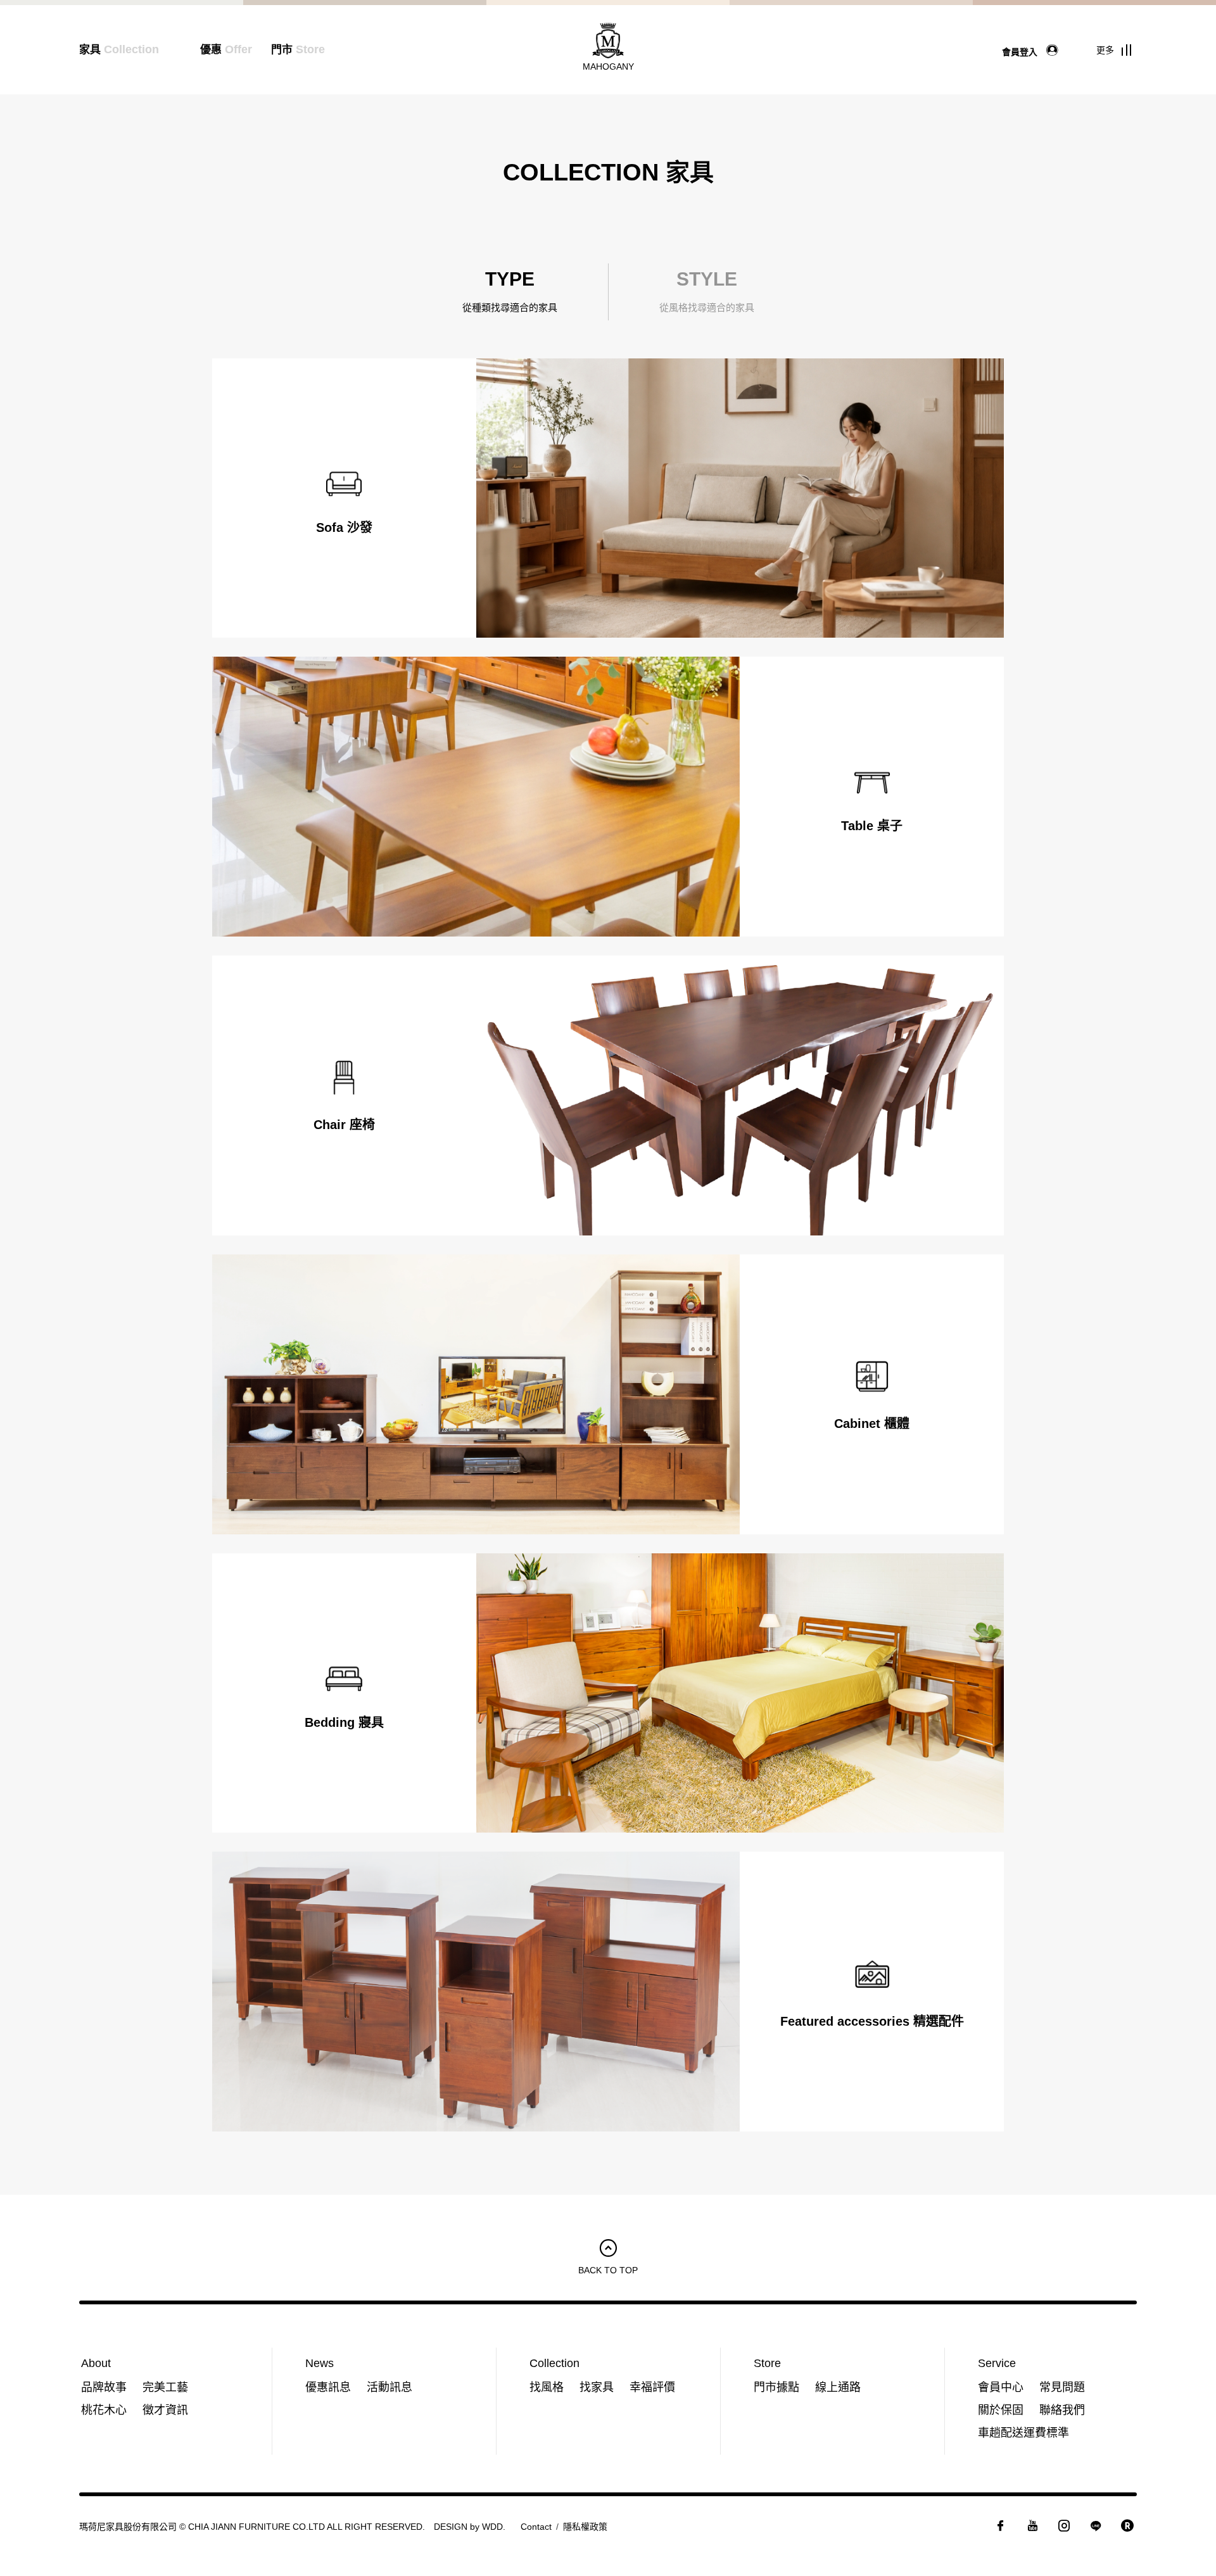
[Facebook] (1001, 2529)
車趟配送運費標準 (1023, 2433)
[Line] (1096, 2529)
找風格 (547, 2387)
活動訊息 (389, 2387)
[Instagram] (1064, 2529)
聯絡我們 (1062, 2410)
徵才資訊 (165, 2410)
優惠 (226, 50)
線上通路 (838, 2387)
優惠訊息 (328, 2387)
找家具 (597, 2387)
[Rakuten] (1127, 2529)
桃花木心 (104, 2410)
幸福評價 (652, 2387)
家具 (119, 50)
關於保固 (1001, 2410)
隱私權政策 (585, 2527)
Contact (536, 2527)
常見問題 (1062, 2387)
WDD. (494, 2527)
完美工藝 (165, 2387)
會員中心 (1001, 2387)
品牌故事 (104, 2387)
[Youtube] (1032, 2529)
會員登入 (1021, 51)
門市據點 (776, 2387)
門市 (298, 50)
